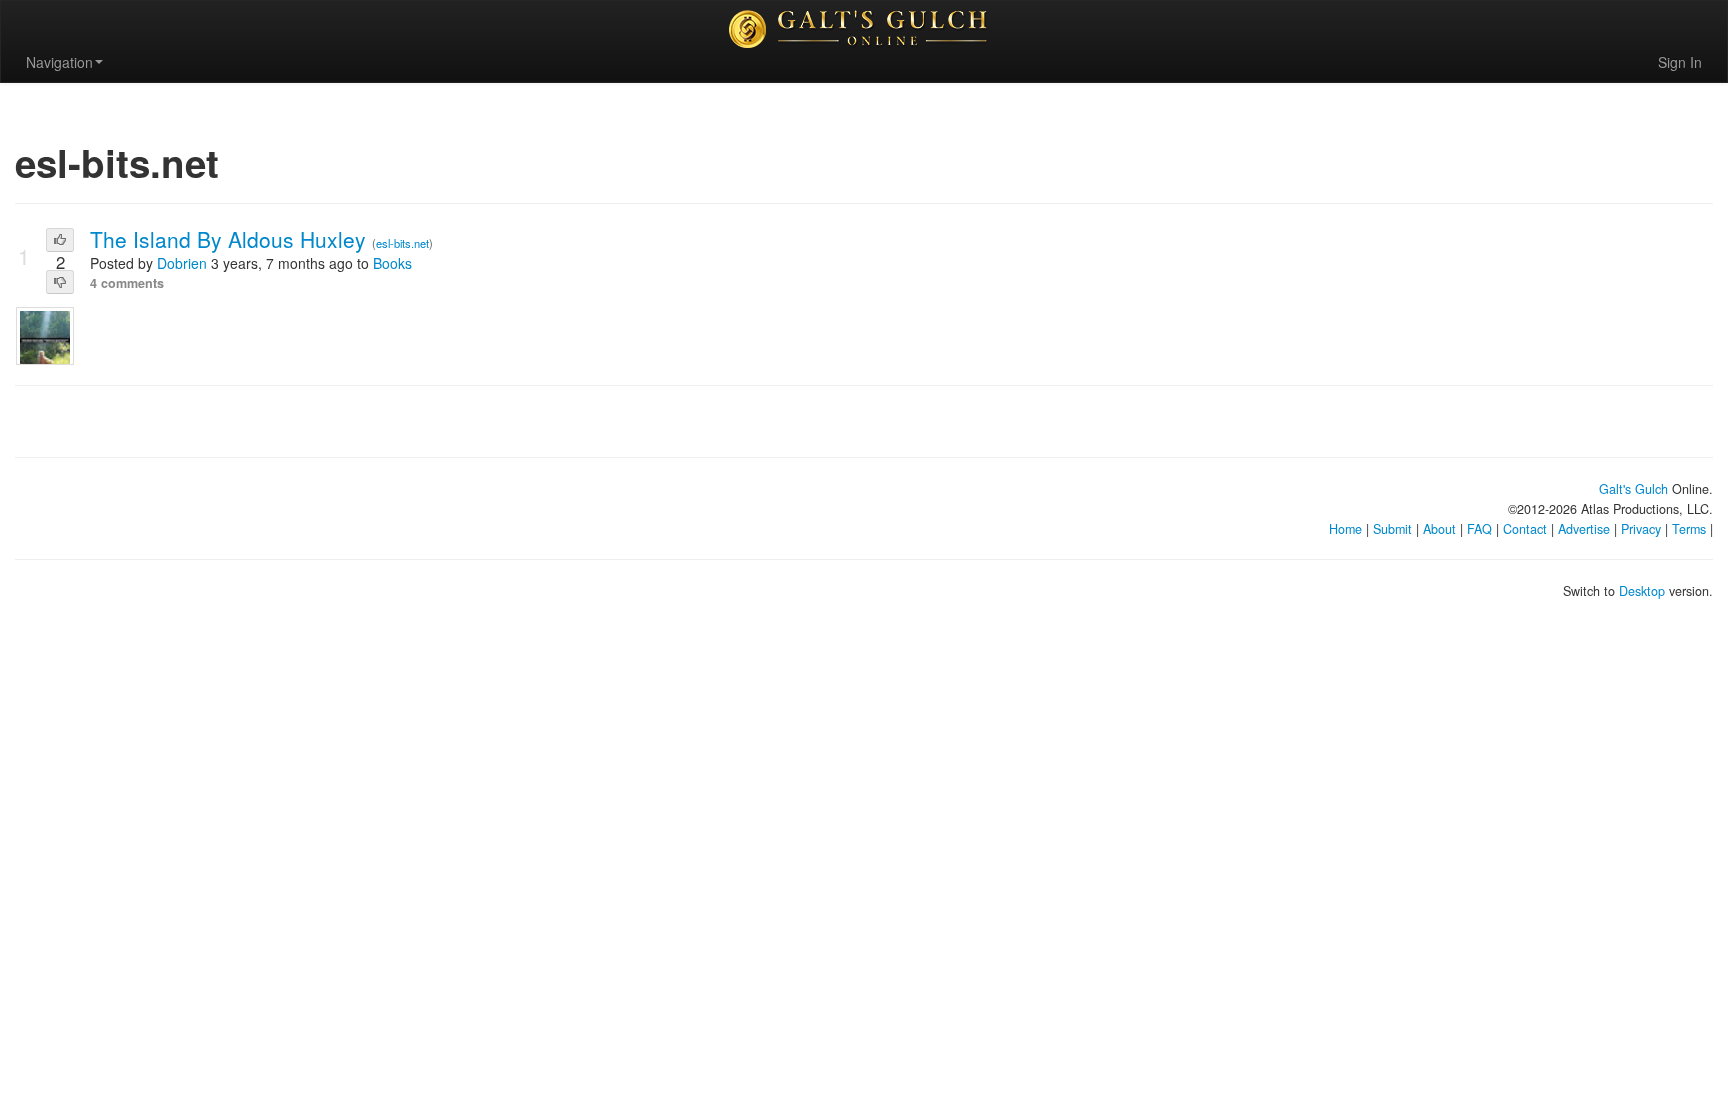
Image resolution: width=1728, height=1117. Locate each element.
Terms (1689, 529)
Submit (1392, 529)
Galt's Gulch (1633, 489)
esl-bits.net (402, 243)
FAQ (1479, 529)
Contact (1525, 529)
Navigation (59, 62)
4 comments (127, 283)
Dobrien (182, 263)
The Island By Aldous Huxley (231, 239)
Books (392, 263)
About (1439, 529)
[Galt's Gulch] (864, 29)
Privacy (1641, 529)
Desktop (1642, 591)
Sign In (1680, 62)
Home (1345, 529)
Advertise (1584, 529)
